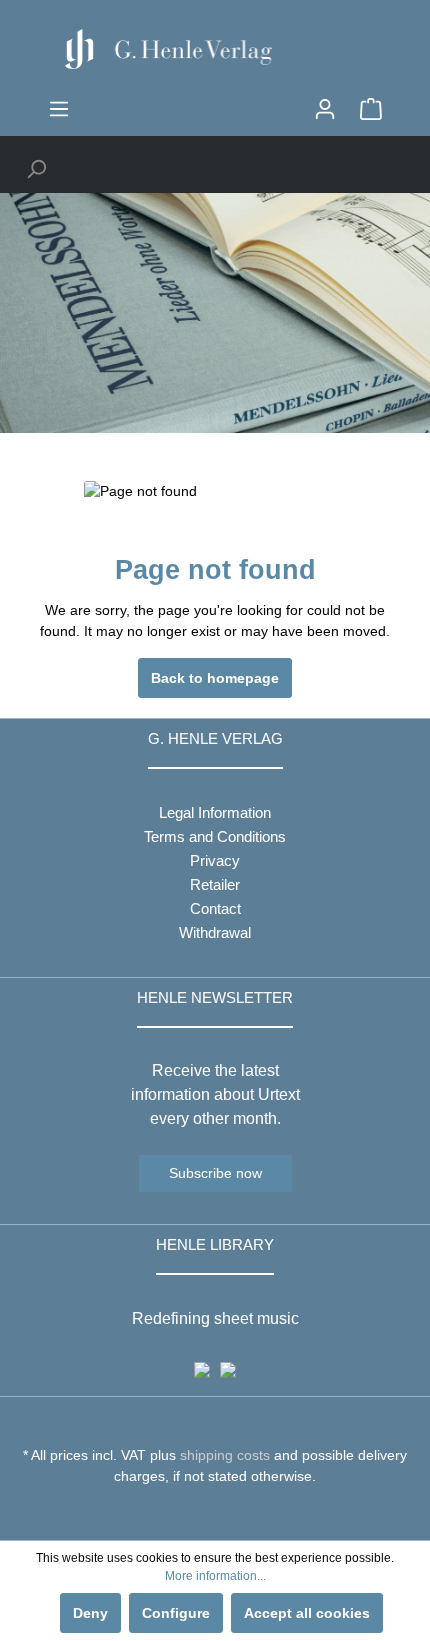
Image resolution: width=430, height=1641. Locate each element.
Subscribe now (215, 1173)
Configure (176, 1613)
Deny (90, 1613)
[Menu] (59, 109)
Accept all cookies (307, 1613)
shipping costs (225, 1455)
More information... (215, 1576)
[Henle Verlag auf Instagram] (215, 1513)
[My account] (325, 109)
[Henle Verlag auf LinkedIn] (230, 1513)
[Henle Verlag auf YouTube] (200, 1513)
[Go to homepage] (215, 49)
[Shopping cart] (371, 109)
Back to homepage (215, 678)
